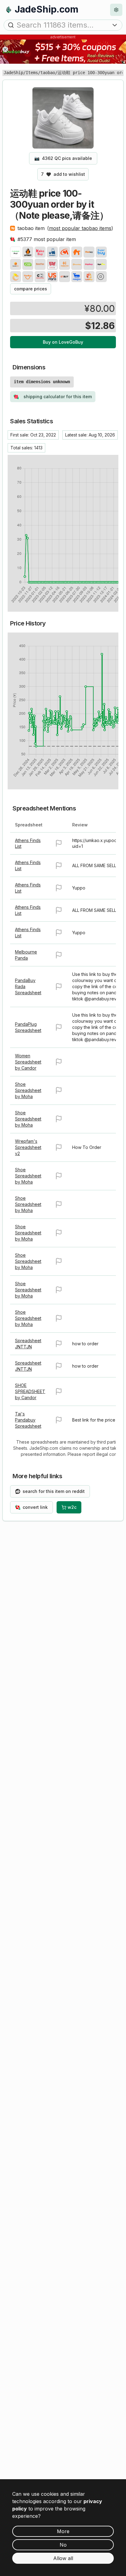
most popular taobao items (80, 228)
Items (32, 73)
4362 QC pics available (63, 158)
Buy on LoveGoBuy (63, 342)
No (63, 2545)
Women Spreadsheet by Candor (28, 1062)
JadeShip (13, 73)
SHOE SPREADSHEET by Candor (30, 1391)
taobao (48, 73)
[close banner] (5, 49)
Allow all (63, 2558)
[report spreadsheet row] (59, 843)
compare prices (31, 289)
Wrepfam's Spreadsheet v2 (28, 1147)
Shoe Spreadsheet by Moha (28, 1090)
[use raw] (101, 277)
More (63, 2531)
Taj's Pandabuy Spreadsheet (28, 1420)
